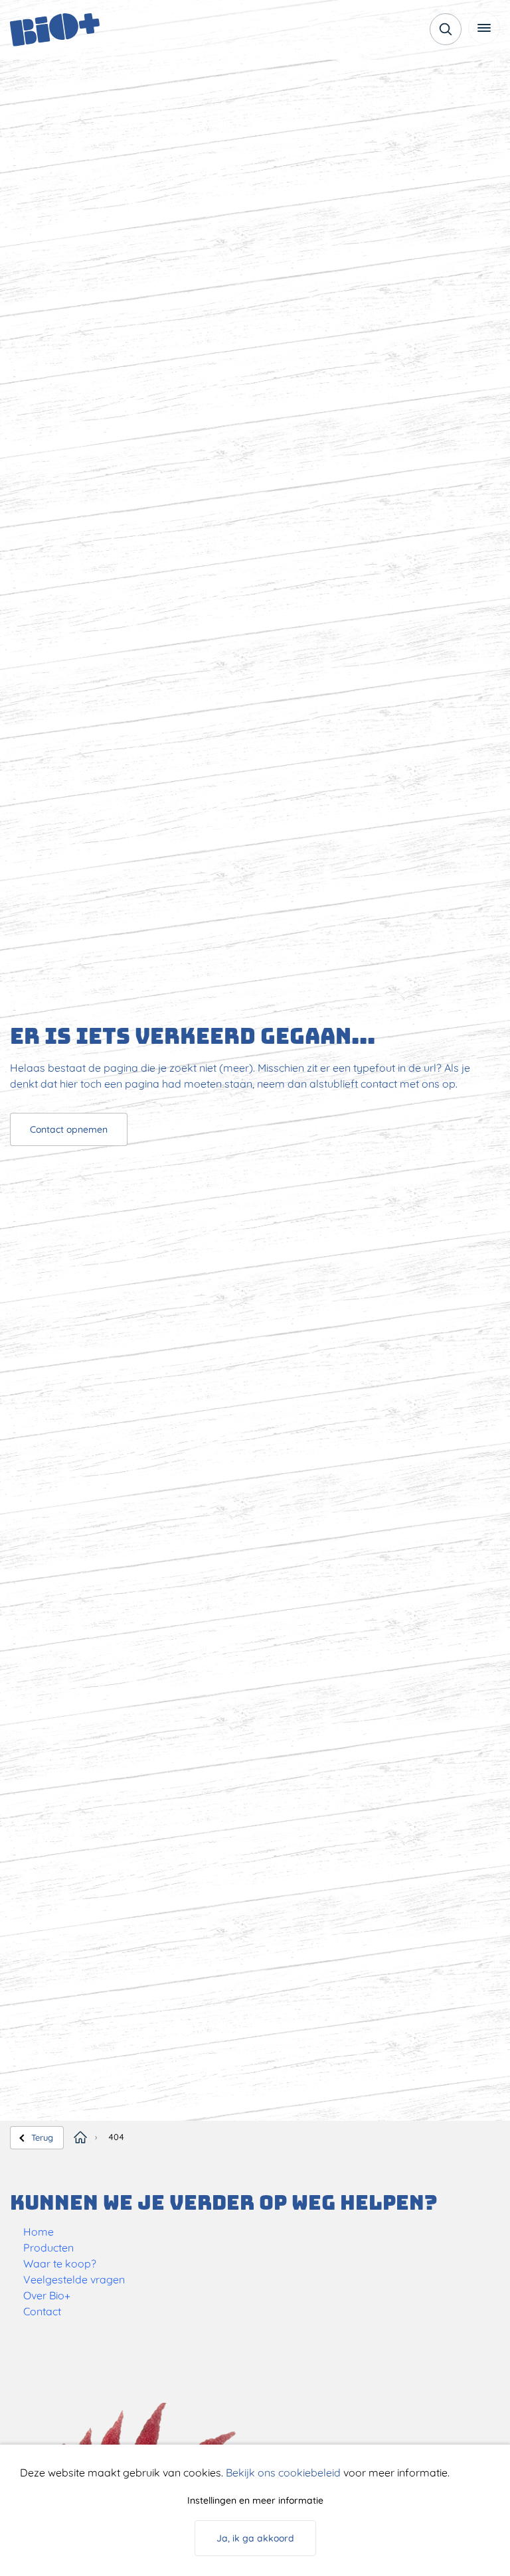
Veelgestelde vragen (74, 2279)
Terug (42, 2137)
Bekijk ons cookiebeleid (283, 2472)
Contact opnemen (69, 1129)
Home (39, 2232)
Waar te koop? (60, 2263)
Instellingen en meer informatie (255, 2500)
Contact (42, 2311)
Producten (48, 2248)
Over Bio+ (47, 2295)
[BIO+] (76, 30)
